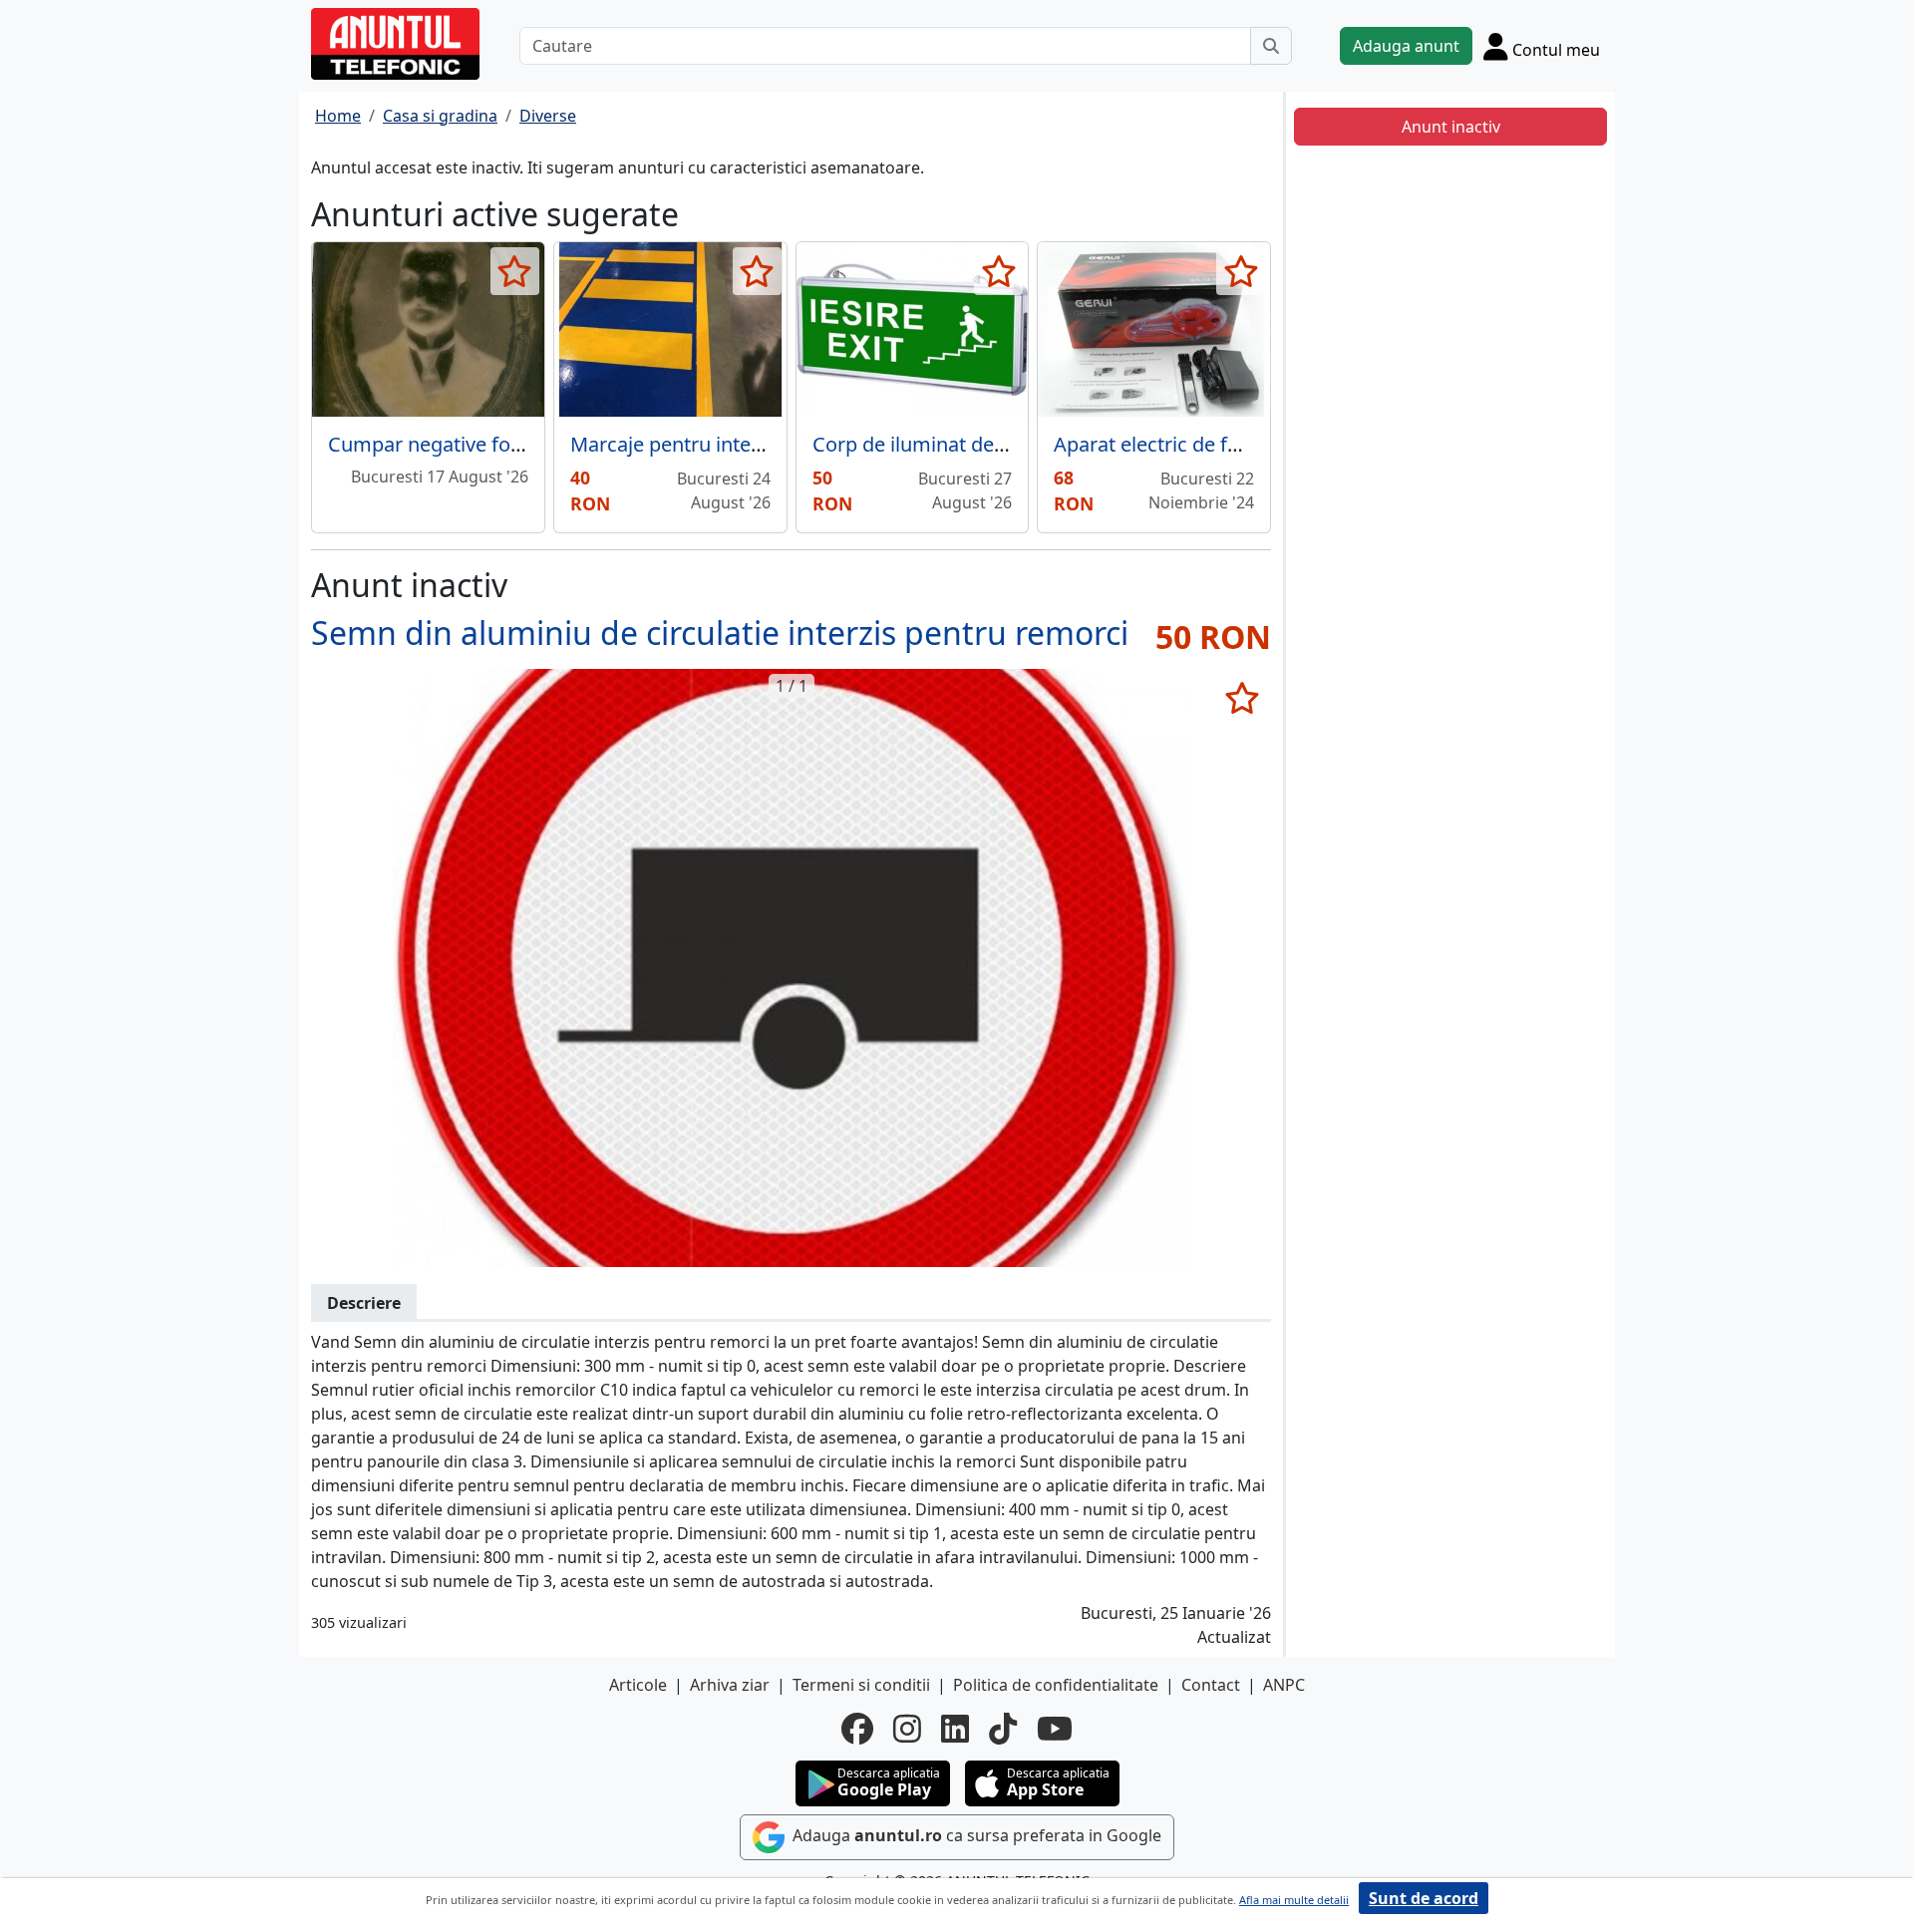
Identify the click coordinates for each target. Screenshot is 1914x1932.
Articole (638, 1685)
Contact (1211, 1685)
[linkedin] (955, 1729)
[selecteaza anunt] (515, 271)
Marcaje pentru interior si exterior (726, 444)
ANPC (1284, 1685)
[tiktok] (1003, 1729)
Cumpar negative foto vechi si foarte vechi (522, 444)
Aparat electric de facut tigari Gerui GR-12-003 (1264, 444)
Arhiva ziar (730, 1685)
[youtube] (1055, 1729)
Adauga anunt (1406, 46)
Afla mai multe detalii (1294, 1900)
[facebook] (857, 1729)
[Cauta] (1271, 46)
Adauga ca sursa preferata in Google (975, 1835)
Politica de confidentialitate (1056, 1685)
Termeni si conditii (861, 1685)
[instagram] (907, 1729)
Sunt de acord (1424, 1898)
